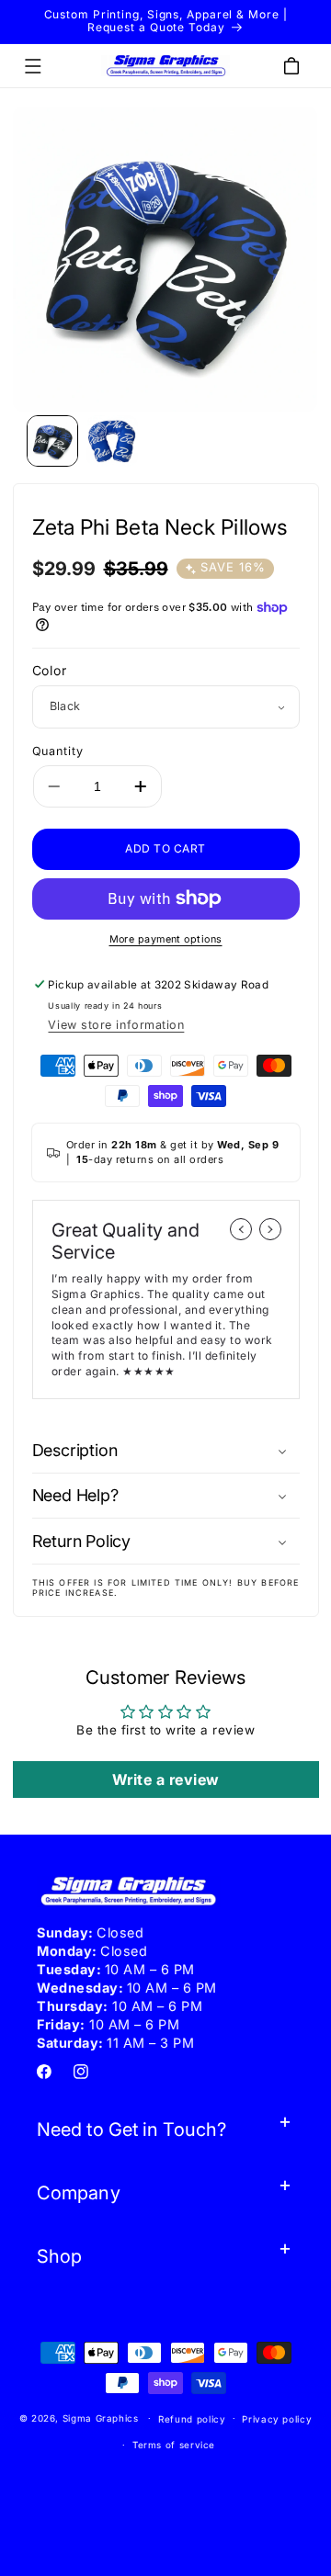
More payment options (166, 939)
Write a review (166, 1779)
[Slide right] (270, 1229)
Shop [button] (59, 2256)
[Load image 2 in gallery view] (112, 441)
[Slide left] (241, 1229)
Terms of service (174, 2445)
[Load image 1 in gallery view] (52, 441)
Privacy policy (277, 2419)
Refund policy (192, 2419)
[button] (33, 66)
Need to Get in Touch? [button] (131, 2130)
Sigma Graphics (101, 2418)
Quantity (58, 751)
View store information (116, 1025)
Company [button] (79, 2193)
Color (50, 670)
